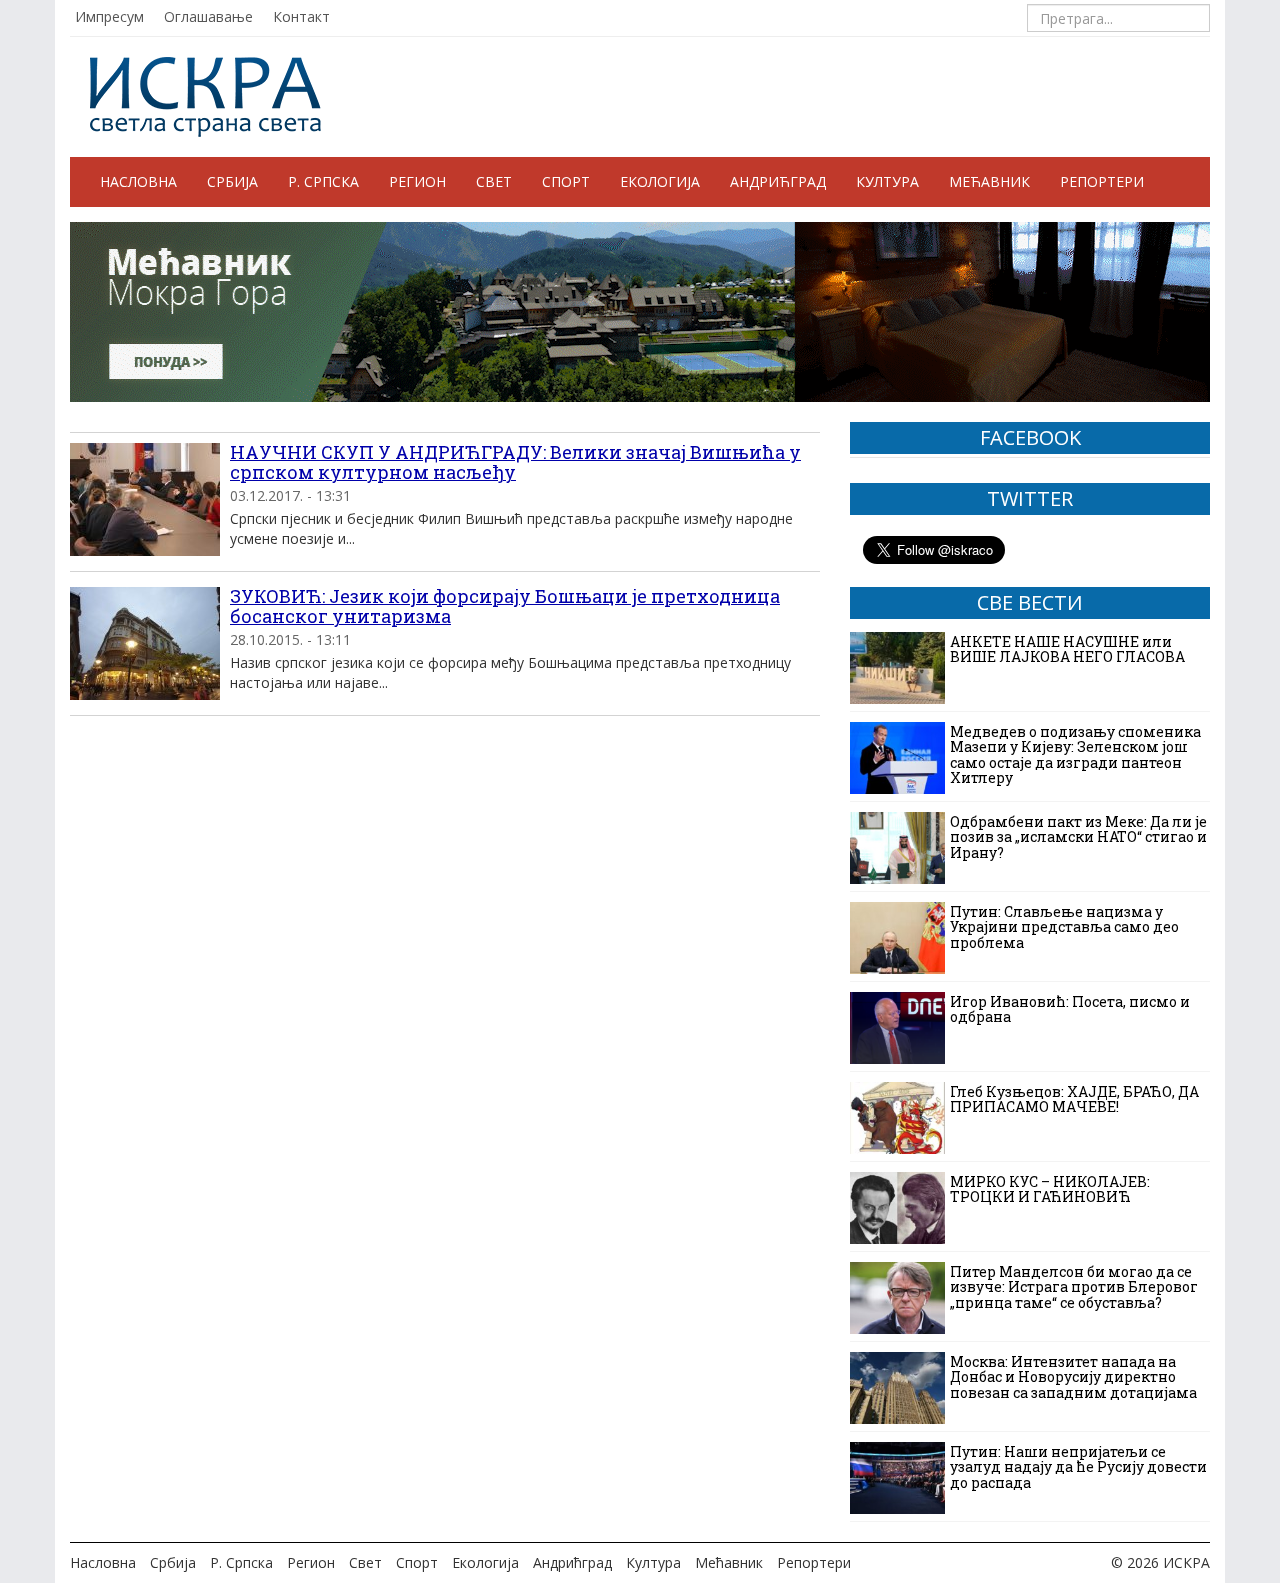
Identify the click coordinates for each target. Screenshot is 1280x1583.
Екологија (660, 181)
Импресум (109, 16)
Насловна (138, 181)
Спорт (566, 181)
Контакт (301, 16)
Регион (417, 181)
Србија (232, 181)
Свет (494, 181)
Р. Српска (323, 181)
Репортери (1102, 181)
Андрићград (778, 181)
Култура (887, 181)
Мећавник (989, 181)
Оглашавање (208, 16)
